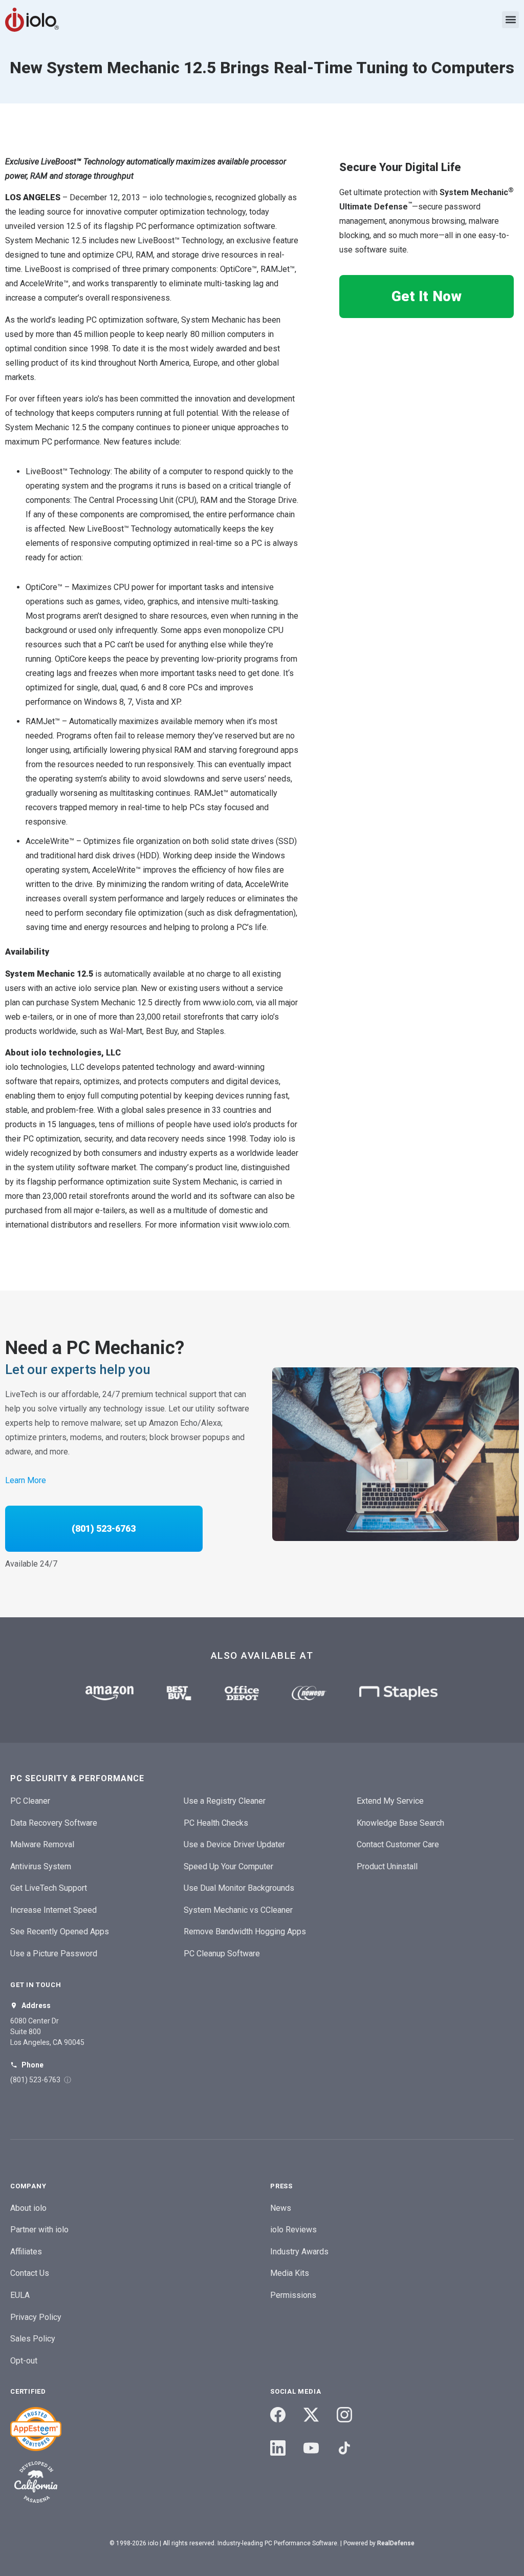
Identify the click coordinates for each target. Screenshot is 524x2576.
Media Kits (290, 2273)
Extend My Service (390, 1801)
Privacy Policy (36, 2317)
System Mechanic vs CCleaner (238, 1910)
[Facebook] (278, 2415)
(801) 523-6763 (104, 1528)
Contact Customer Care (398, 1844)
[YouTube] (311, 2448)
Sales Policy (33, 2339)
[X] (311, 2415)
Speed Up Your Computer (228, 1866)
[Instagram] (344, 2415)
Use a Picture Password (54, 1954)
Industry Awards (299, 2252)
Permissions (293, 2295)
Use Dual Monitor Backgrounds (239, 1888)
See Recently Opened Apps (60, 1931)
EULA (20, 2295)
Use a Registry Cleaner (225, 1801)
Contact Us (30, 2273)
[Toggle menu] (510, 20)
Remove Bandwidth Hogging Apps (245, 1931)
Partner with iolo (39, 2230)
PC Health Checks (216, 1823)
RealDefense (396, 2543)
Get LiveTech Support (49, 1888)
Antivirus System (41, 1866)
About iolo (28, 2208)
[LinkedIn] (278, 2448)
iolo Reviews (293, 2230)
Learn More (26, 1480)
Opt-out (24, 2361)
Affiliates (26, 2252)
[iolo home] (32, 20)
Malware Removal (42, 1844)
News (281, 2208)
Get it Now (426, 296)
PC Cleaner (30, 1801)
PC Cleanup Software (222, 1954)
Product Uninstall (387, 1866)
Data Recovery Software (54, 1823)
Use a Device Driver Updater (234, 1844)
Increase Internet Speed (53, 1910)
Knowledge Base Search (400, 1823)
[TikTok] (344, 2448)
